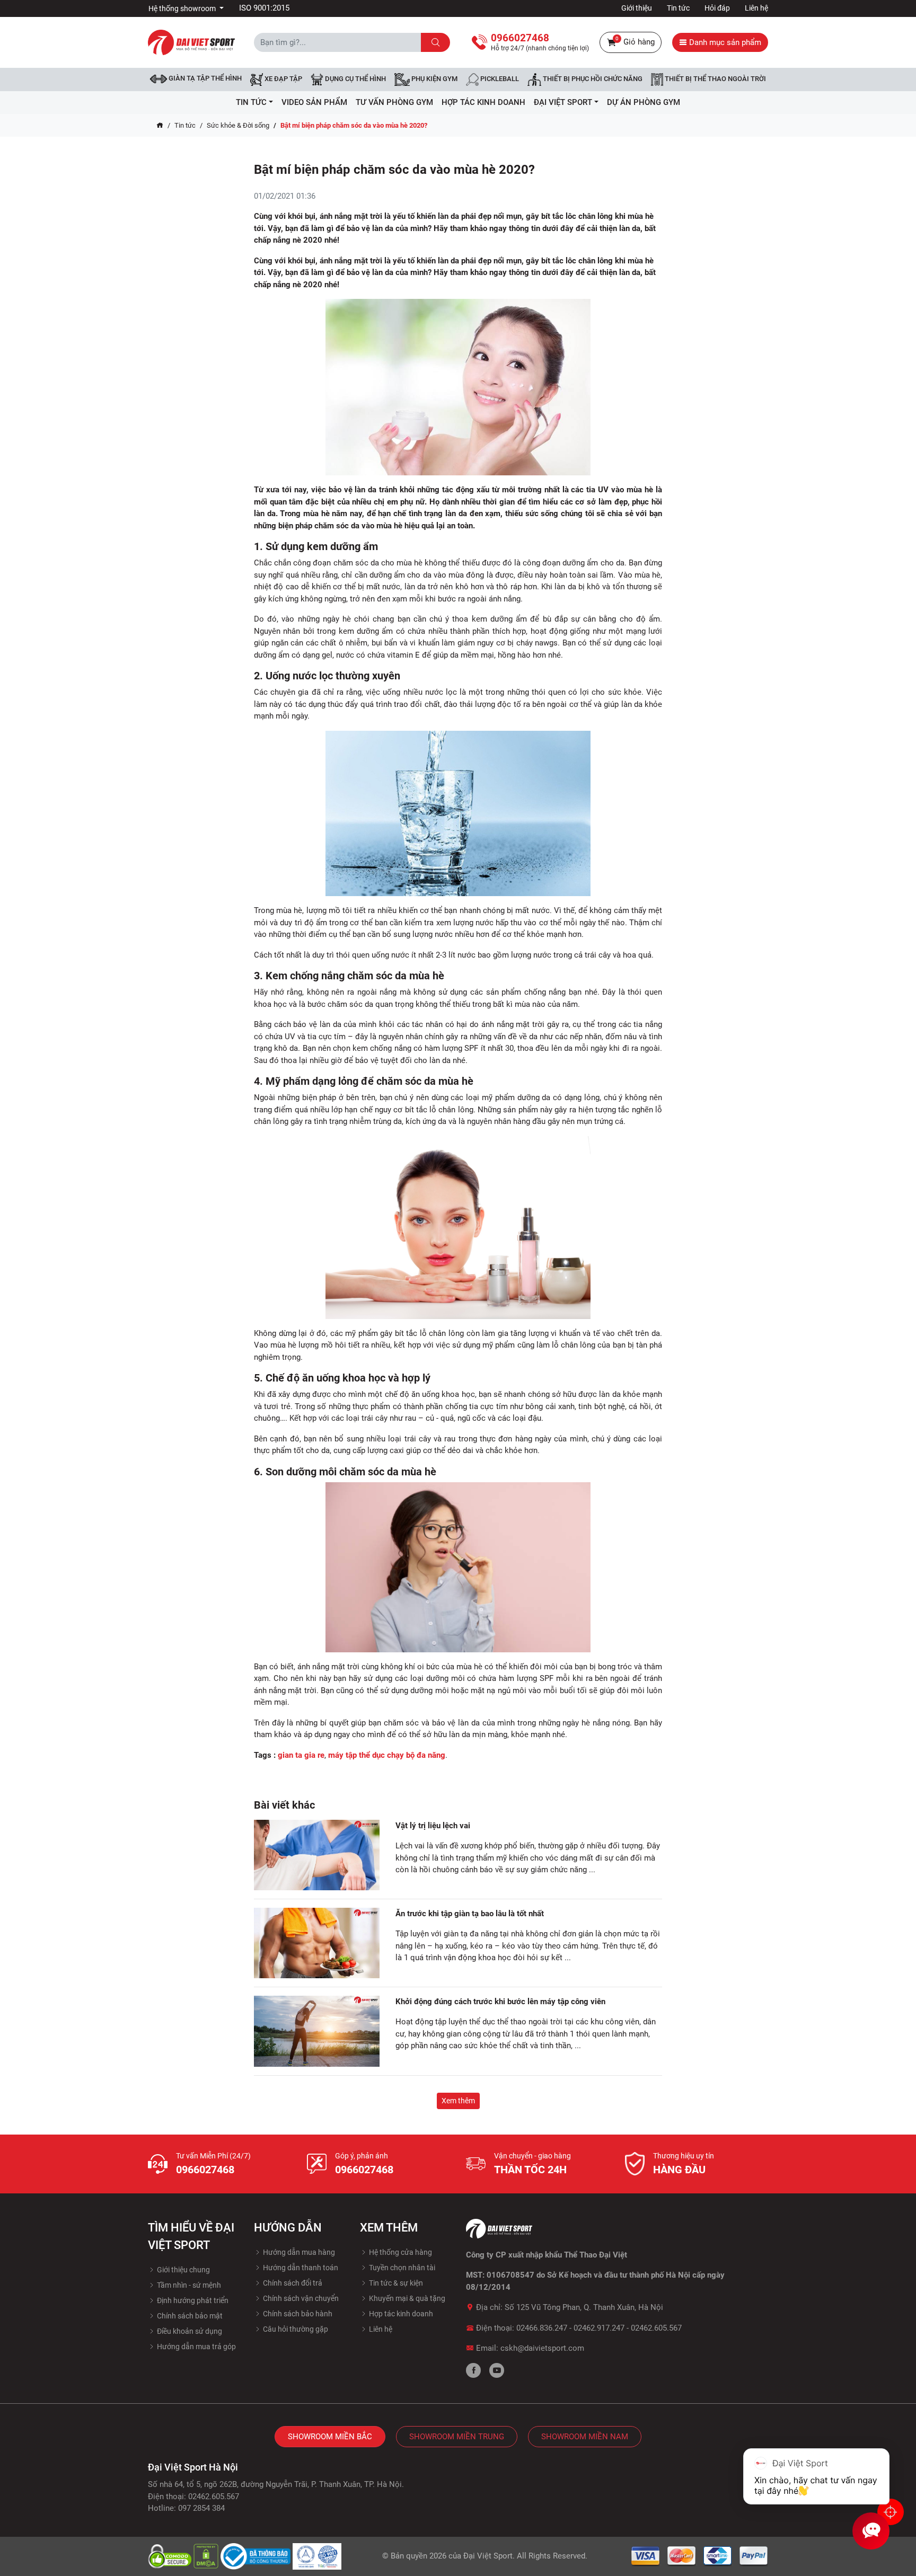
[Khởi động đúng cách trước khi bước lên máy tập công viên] (317, 2031)
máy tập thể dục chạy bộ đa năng (387, 1755)
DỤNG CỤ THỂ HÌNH (355, 79)
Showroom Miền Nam (585, 2437)
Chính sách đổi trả (292, 2283)
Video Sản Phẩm (314, 102)
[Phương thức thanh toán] (700, 2555)
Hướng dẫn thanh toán (300, 2268)
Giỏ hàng (635, 41)
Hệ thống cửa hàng (400, 2252)
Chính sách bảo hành (297, 2314)
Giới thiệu (637, 8)
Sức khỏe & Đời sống (238, 125)
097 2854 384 (201, 2508)
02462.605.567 (656, 2328)
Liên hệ (756, 8)
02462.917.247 (599, 2328)
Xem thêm (458, 2101)
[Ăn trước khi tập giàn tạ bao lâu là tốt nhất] (317, 1943)
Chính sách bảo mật (189, 2316)
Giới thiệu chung (183, 2270)
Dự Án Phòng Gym (644, 102)
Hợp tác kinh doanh (400, 2314)
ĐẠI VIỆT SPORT (563, 102)
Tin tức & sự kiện (395, 2283)
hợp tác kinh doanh (483, 102)
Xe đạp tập (283, 79)
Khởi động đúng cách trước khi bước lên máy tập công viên (501, 2002)
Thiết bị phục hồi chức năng (592, 79)
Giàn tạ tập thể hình (204, 78)
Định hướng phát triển (192, 2300)
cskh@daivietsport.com (542, 2348)
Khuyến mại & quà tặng (406, 2298)
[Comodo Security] (171, 2555)
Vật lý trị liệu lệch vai (433, 1826)
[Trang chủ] (160, 126)
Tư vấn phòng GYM (394, 102)
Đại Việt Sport (488, 2556)
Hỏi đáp (717, 8)
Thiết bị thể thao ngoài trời (715, 79)
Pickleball (499, 79)
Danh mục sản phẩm (724, 42)
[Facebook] (473, 2370)
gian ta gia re (301, 1755)
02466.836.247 (542, 2328)
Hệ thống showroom (183, 8)
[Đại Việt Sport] (191, 42)
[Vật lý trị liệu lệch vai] (317, 1855)
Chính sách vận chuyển (300, 2298)
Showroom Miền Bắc (330, 2437)
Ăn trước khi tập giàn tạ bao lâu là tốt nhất (470, 1914)
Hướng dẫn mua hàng (298, 2252)
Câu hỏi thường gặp (295, 2329)
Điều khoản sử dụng (189, 2331)
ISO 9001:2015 (264, 8)
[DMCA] (207, 2555)
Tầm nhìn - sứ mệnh (188, 2285)
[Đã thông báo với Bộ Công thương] (257, 2555)
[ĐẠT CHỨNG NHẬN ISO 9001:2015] (317, 2555)
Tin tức (678, 8)
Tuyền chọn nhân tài (401, 2268)
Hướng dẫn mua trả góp (196, 2347)
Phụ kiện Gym (434, 79)
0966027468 (205, 2170)
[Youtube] (497, 2370)
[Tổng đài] (891, 2512)
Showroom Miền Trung (457, 2437)
